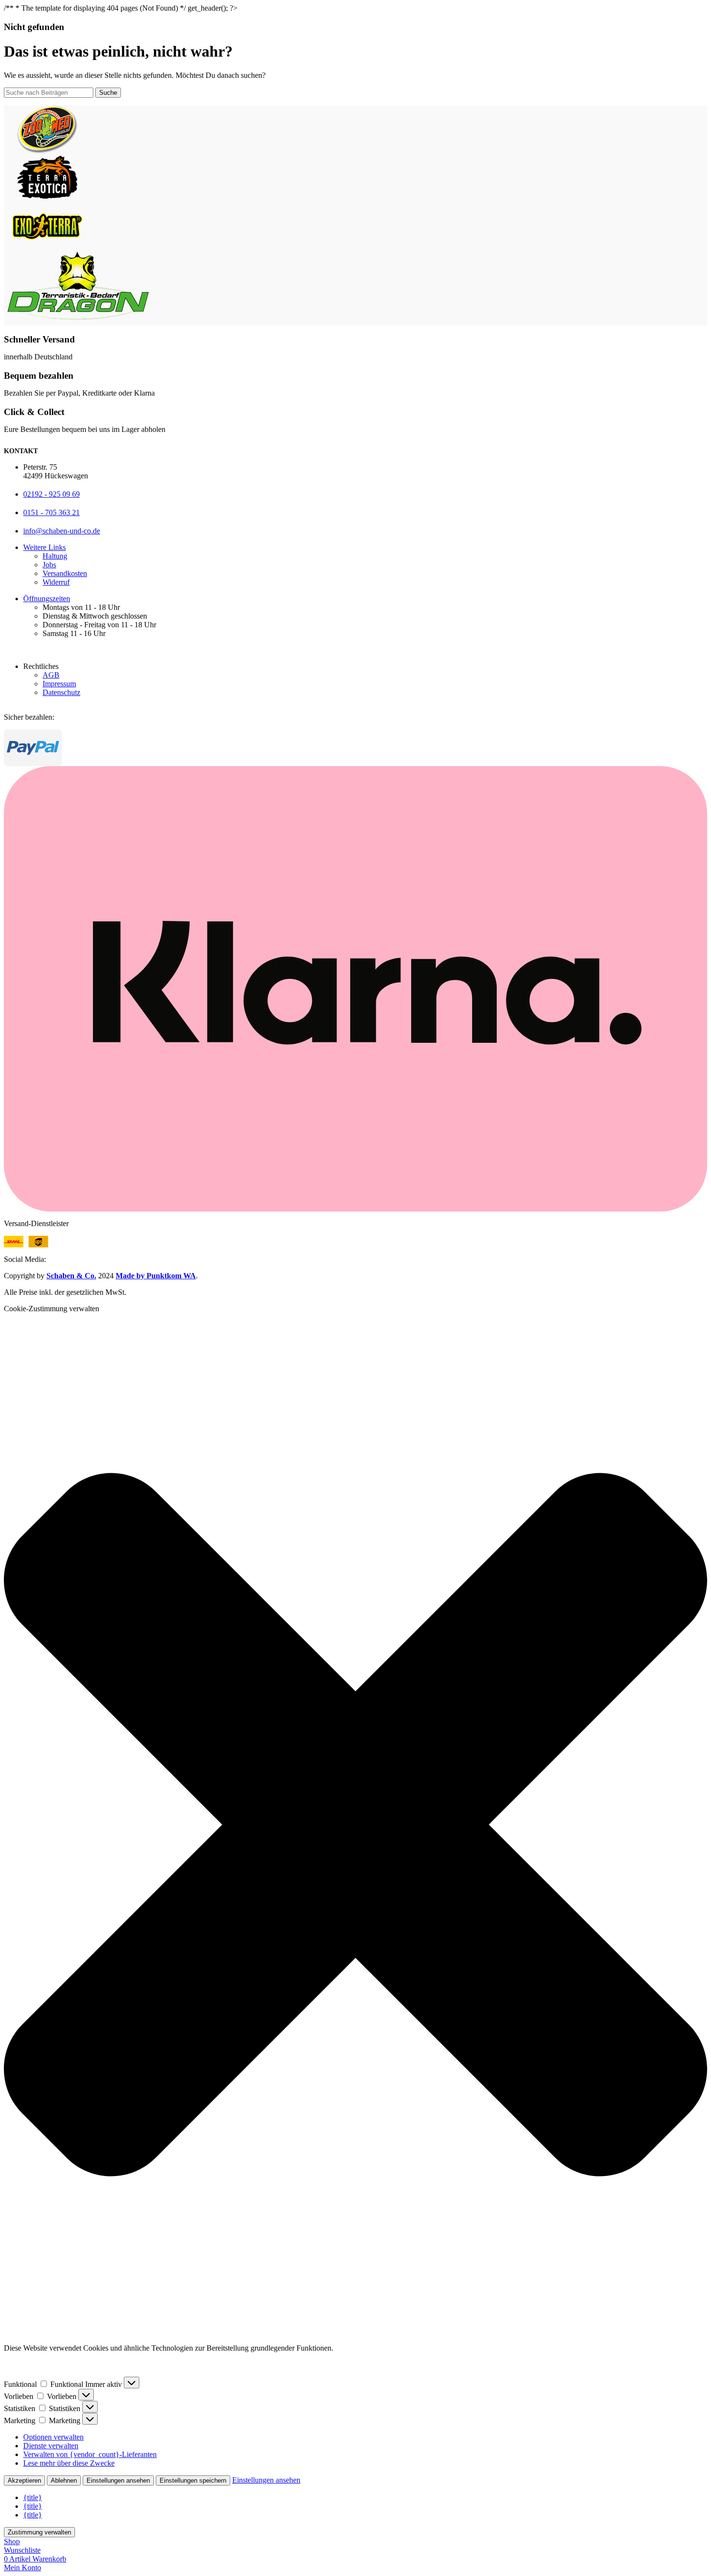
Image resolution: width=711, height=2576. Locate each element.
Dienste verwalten (51, 2446)
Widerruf (56, 582)
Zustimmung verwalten (39, 2532)
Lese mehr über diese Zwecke (69, 2463)
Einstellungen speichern (193, 2480)
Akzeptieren (24, 2480)
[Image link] (28, 1245)
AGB (51, 675)
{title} (33, 2497)
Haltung (55, 556)
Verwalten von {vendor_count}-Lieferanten (90, 2454)
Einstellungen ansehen (118, 2480)
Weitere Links (44, 547)
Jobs (49, 565)
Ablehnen (64, 2480)
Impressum (59, 684)
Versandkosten (65, 573)
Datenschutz (61, 692)
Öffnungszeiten (47, 599)
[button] (355, 1825)
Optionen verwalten (53, 2437)
